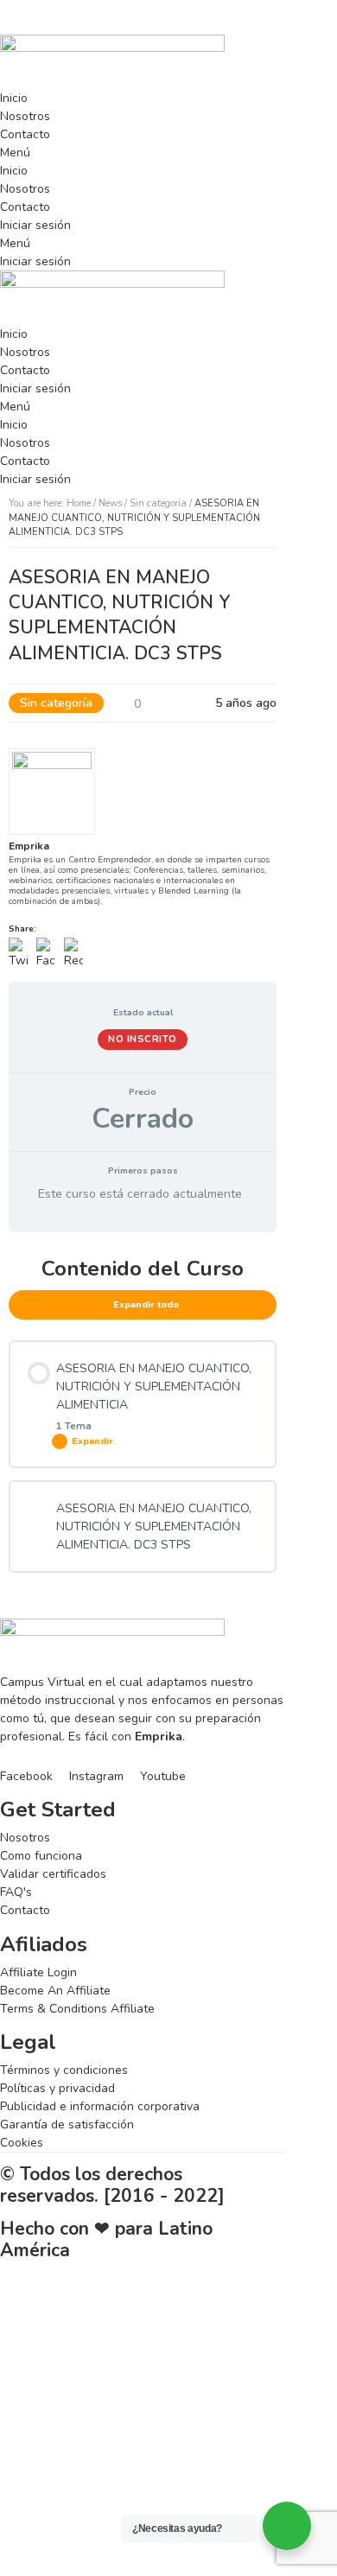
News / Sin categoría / (134, 518)
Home (79, 503)
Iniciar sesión (35, 225)
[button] (143, 153)
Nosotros (25, 116)
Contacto (25, 134)
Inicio (14, 98)
